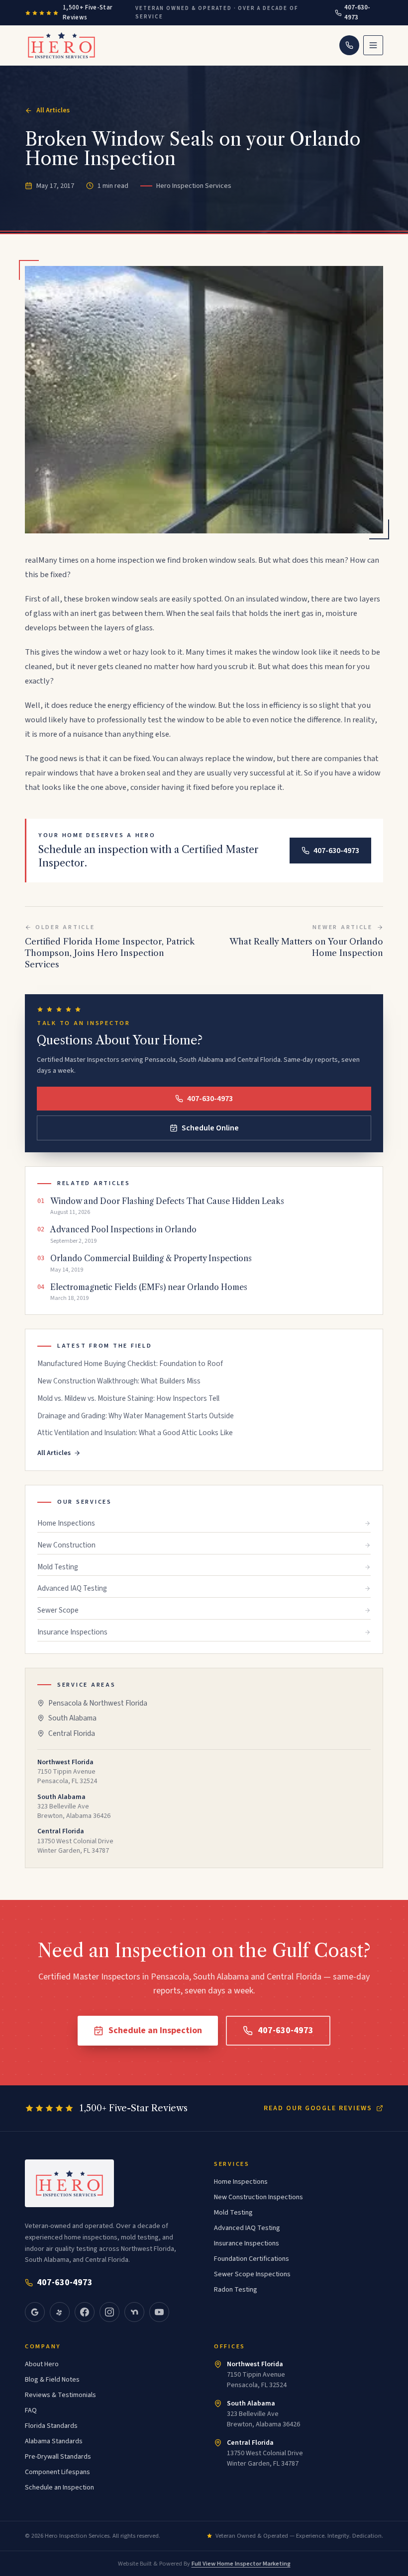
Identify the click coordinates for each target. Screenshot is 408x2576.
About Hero (42, 2364)
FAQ (31, 2410)
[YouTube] (159, 2312)
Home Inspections (66, 1523)
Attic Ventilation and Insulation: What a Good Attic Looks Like (135, 1433)
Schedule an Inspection (155, 2030)
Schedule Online (210, 1128)
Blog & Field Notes (52, 2380)
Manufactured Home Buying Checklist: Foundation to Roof (130, 1364)
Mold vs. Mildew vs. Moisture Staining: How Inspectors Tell (128, 1399)
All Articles (53, 110)
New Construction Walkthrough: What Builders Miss (119, 1381)
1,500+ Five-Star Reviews (87, 12)
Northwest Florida (255, 2364)
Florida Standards (51, 2426)
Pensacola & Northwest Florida (98, 1703)
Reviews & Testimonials (60, 2395)
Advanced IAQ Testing (72, 1588)
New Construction (66, 1545)
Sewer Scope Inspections (252, 2274)
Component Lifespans (57, 2472)
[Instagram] (109, 2312)
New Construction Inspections (258, 2197)
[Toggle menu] (373, 45)
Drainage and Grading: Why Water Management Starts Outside (136, 1416)
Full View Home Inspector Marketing (241, 2564)
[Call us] (349, 45)
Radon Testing (236, 2290)
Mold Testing (58, 1567)
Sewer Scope (58, 1610)
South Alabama (72, 1718)
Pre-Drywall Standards (58, 2457)
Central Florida (72, 1733)
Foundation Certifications (252, 2259)
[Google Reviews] (35, 2312)
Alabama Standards (54, 2441)
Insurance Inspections (72, 1632)
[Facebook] (85, 2312)
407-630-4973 (357, 12)
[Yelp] (60, 2312)
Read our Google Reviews (318, 2108)
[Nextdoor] (134, 2312)
